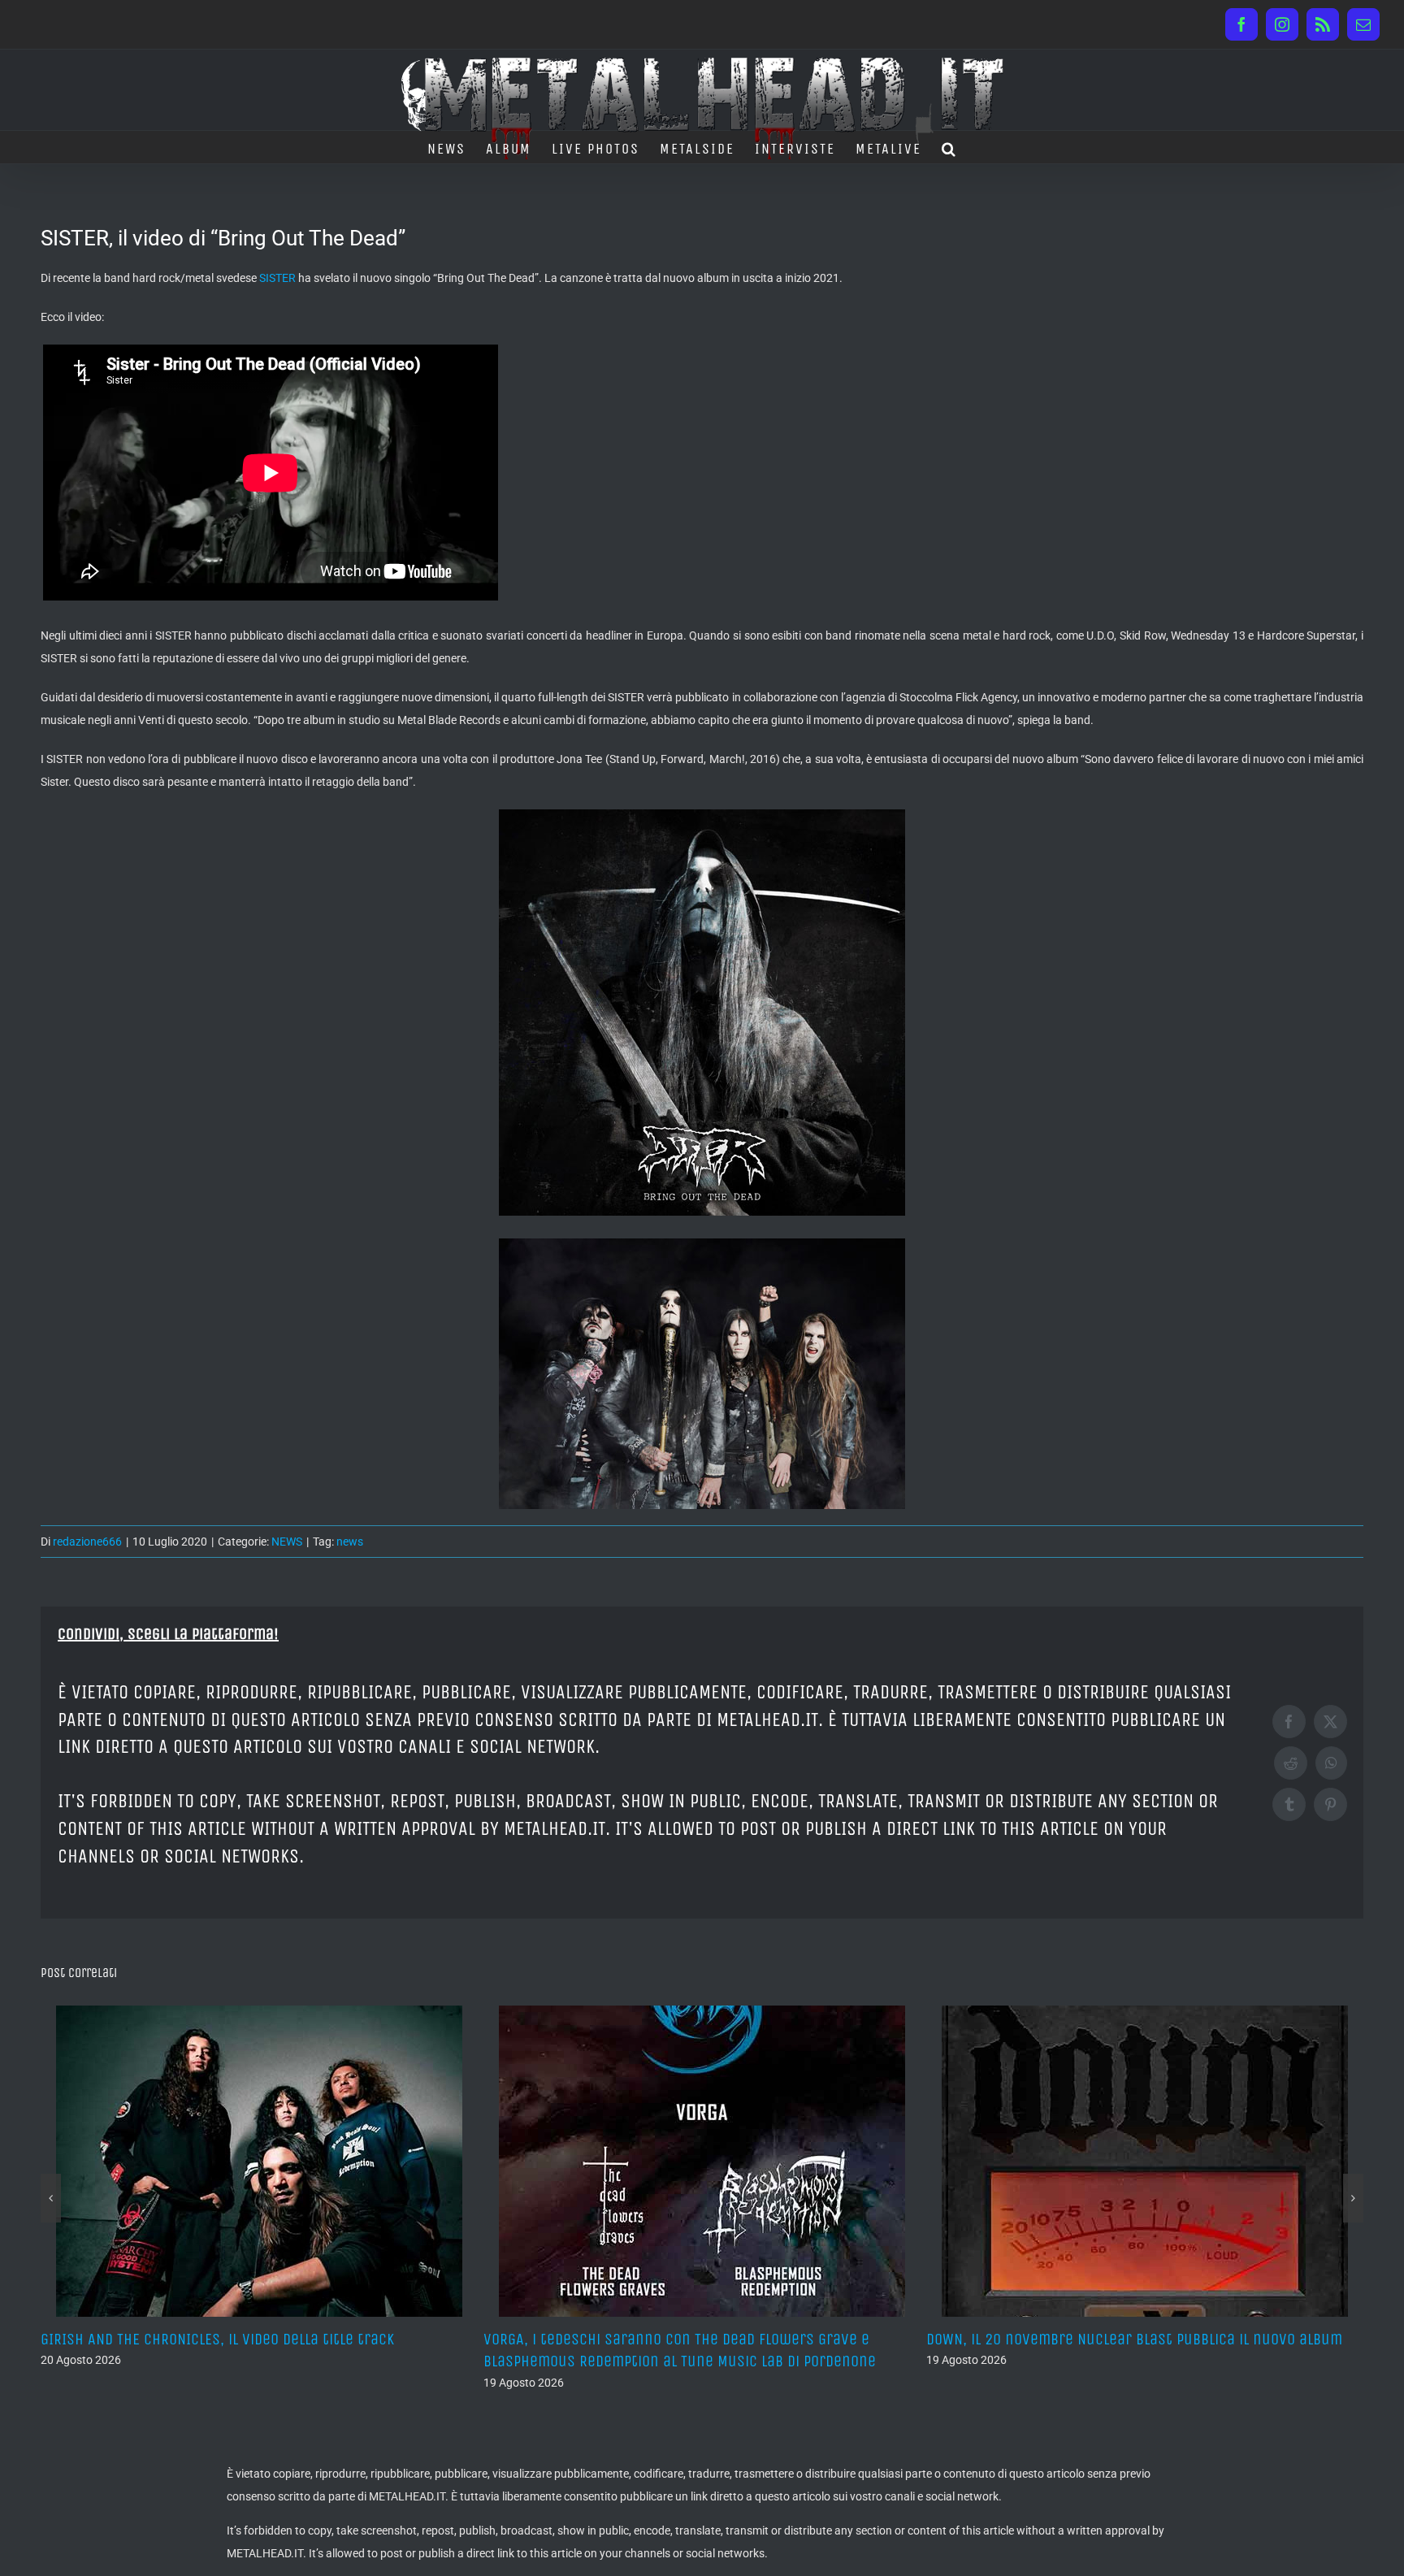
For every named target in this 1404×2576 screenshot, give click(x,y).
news (350, 1542)
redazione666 (87, 1542)
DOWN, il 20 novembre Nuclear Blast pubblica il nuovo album (691, 2339)
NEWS (287, 1542)
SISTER (277, 278)
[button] (949, 147)
